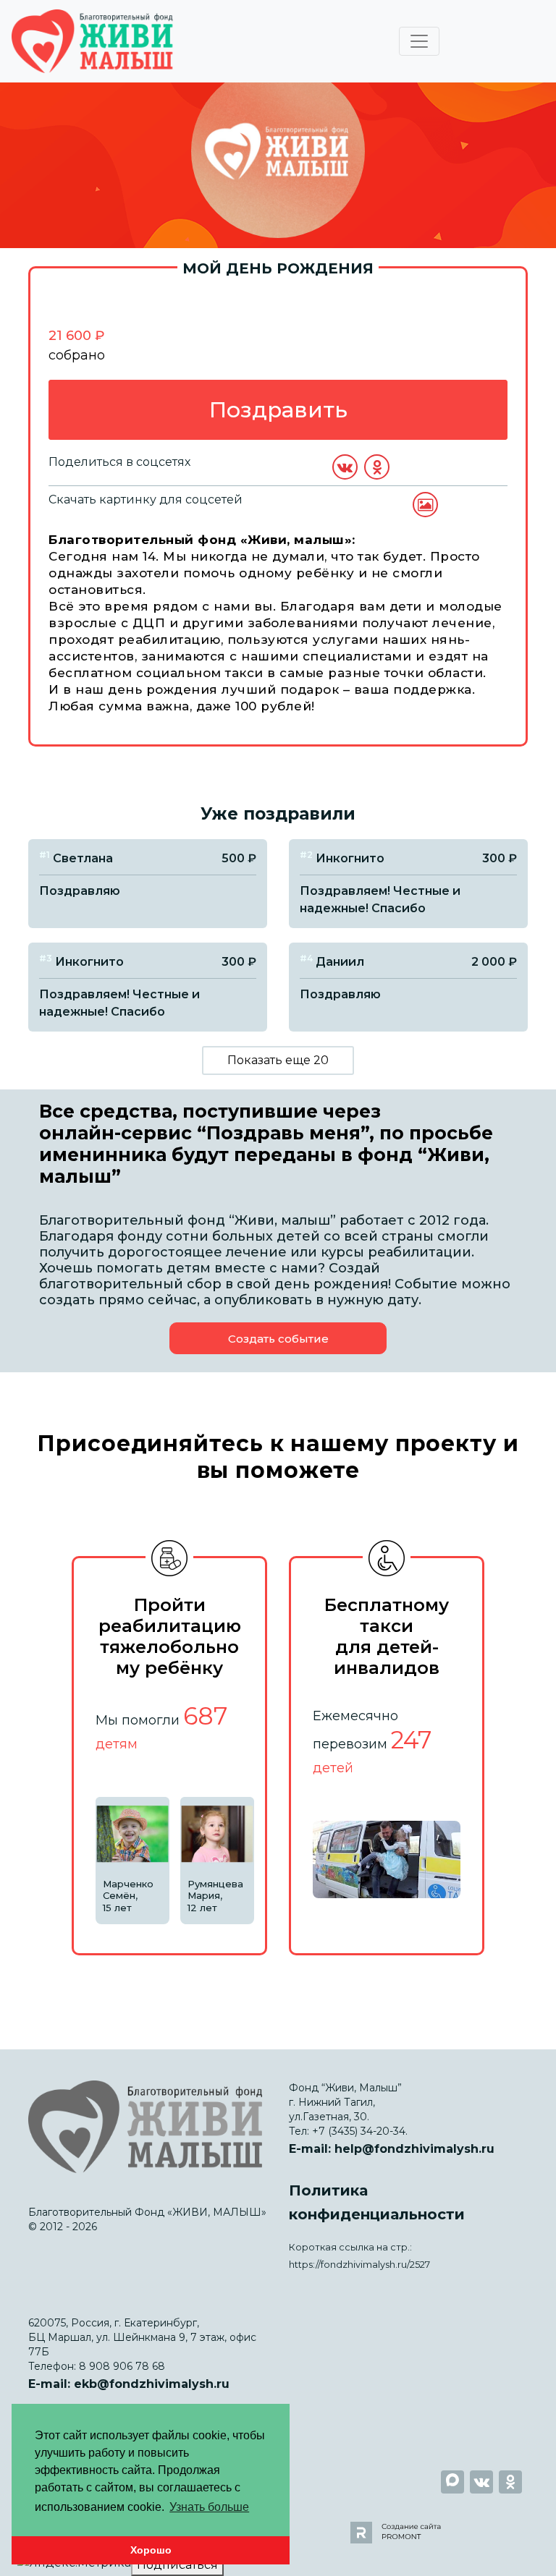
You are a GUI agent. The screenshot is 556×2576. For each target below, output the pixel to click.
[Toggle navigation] (419, 41)
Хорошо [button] (151, 2550)
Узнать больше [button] (209, 2507)
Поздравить (278, 410)
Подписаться (177, 2565)
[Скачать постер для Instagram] (425, 505)
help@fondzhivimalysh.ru (414, 2149)
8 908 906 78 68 (122, 2366)
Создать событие (278, 1339)
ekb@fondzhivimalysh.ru (152, 2384)
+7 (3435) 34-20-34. (360, 2131)
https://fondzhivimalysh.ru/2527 (359, 2265)
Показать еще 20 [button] (278, 1060)
